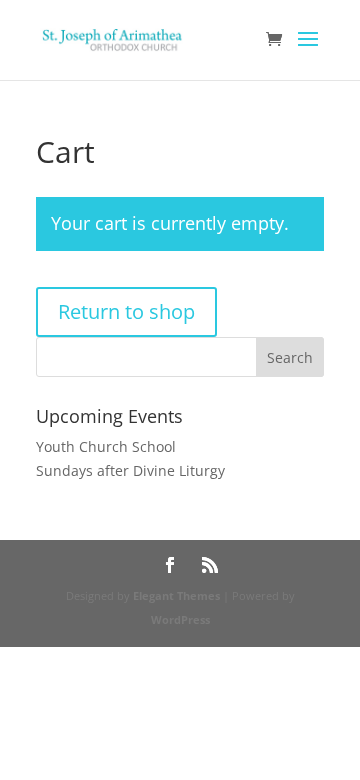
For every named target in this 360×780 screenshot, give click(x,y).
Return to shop (126, 311)
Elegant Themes (176, 595)
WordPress (180, 619)
